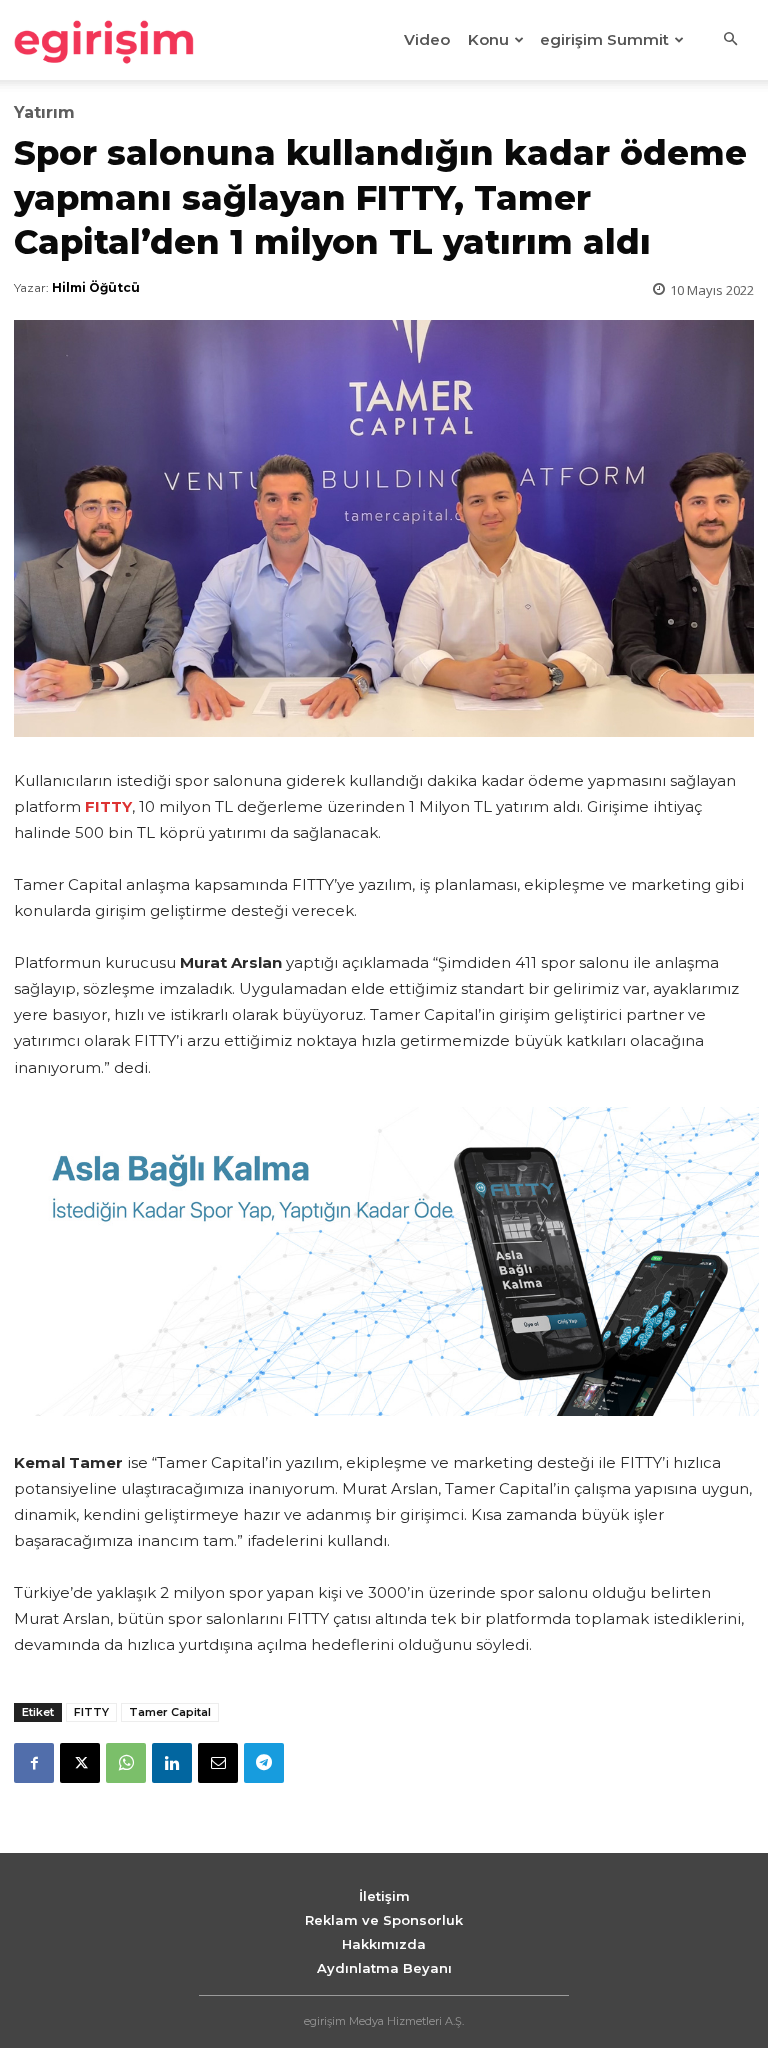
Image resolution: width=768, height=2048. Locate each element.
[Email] (218, 1763)
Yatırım (44, 113)
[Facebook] (34, 1763)
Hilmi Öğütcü (96, 287)
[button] (730, 40)
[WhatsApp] (126, 1763)
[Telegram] (264, 1763)
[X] (80, 1763)
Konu (488, 39)
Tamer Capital (170, 1712)
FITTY (91, 1712)
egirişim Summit (604, 39)
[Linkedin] (172, 1763)
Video (427, 39)
